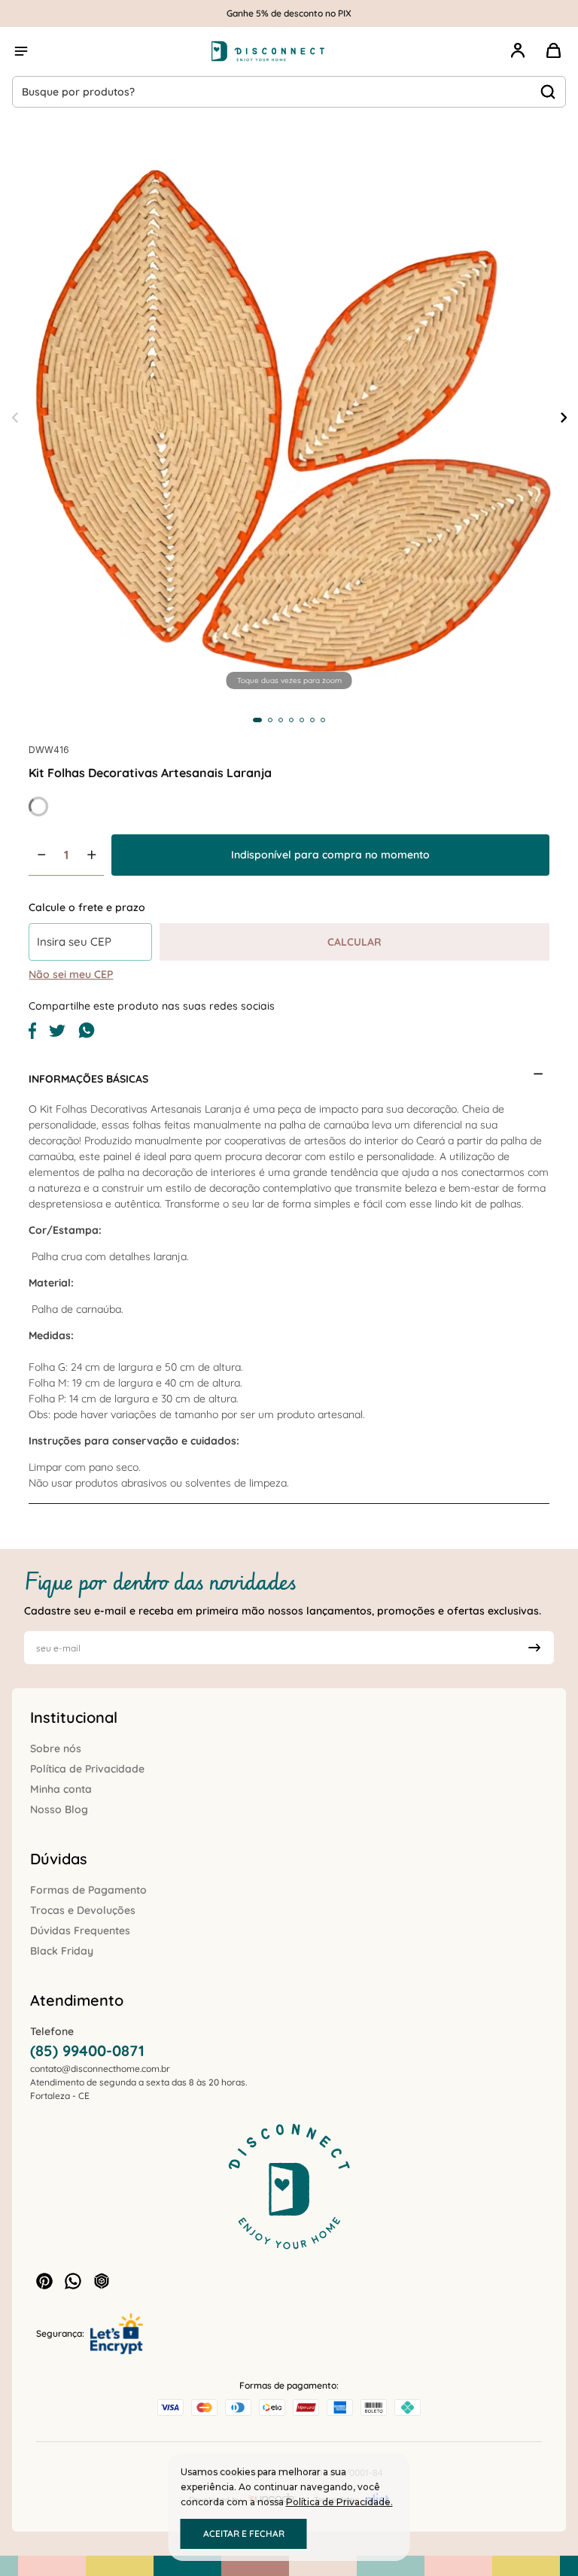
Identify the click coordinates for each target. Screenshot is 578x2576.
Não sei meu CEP (71, 974)
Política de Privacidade (87, 1769)
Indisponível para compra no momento (330, 855)
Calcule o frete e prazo (87, 907)
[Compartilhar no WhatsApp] (87, 1035)
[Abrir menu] (21, 51)
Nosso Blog (59, 1809)
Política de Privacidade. (339, 2502)
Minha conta (61, 1789)
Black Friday (62, 1951)
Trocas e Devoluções (83, 1910)
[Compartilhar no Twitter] (57, 1033)
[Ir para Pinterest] (44, 2281)
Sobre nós (56, 1748)
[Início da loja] (268, 51)
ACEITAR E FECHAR (244, 2533)
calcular (354, 942)
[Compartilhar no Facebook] (32, 1035)
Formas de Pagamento (88, 1890)
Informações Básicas (88, 1079)
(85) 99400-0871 (87, 2050)
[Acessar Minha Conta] (518, 59)
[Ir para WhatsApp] (73, 2281)
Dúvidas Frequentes (80, 1930)
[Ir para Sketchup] (102, 2281)
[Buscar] (548, 92)
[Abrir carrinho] (554, 51)
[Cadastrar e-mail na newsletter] (534, 1648)
